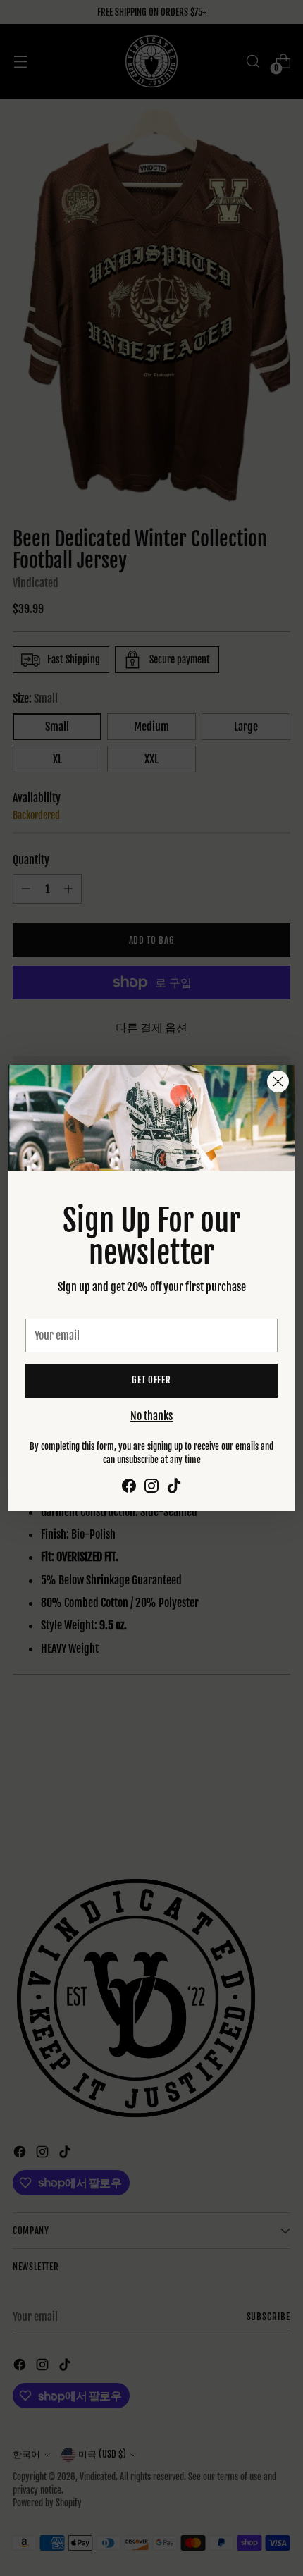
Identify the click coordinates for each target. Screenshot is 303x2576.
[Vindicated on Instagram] (151, 1488)
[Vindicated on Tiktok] (174, 1488)
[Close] (278, 1081)
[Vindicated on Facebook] (129, 1488)
